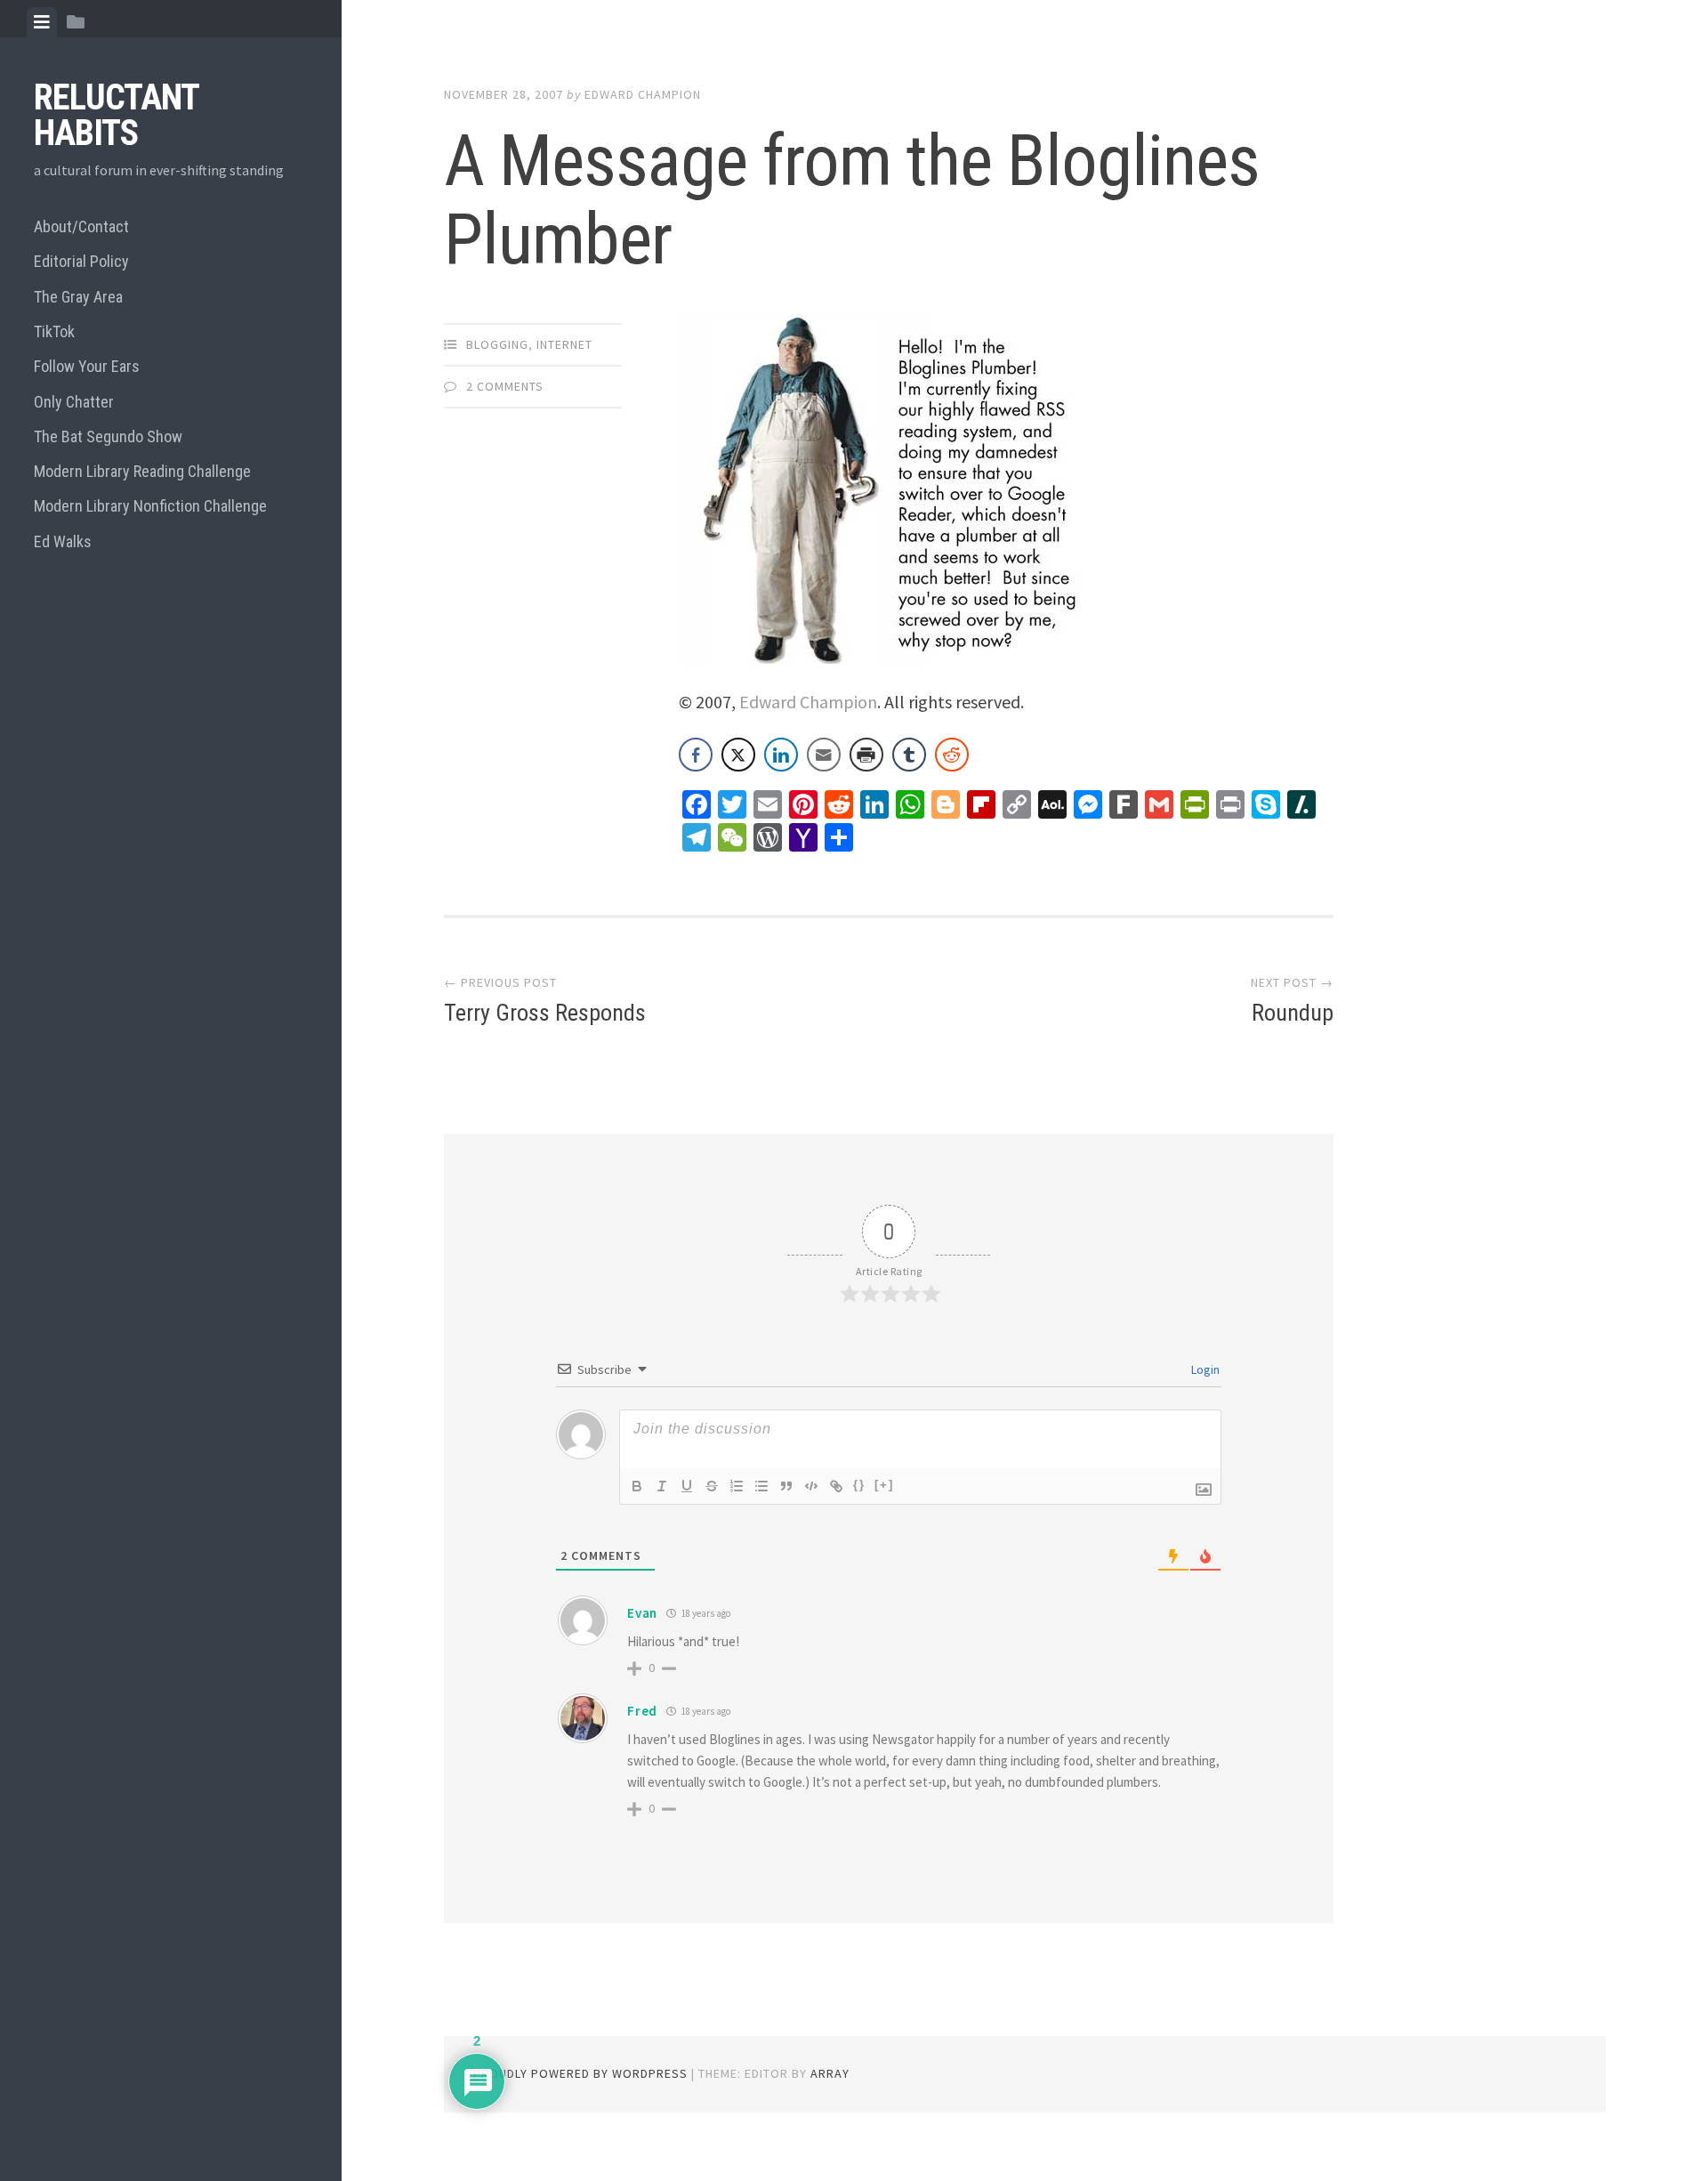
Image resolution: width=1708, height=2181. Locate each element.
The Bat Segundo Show (108, 436)
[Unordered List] (761, 1486)
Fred (642, 1711)
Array (830, 2073)
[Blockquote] (786, 1486)
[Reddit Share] (952, 755)
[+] (884, 1485)
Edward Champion (643, 94)
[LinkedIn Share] (781, 755)
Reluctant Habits (116, 115)
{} (859, 1485)
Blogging (497, 344)
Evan (642, 1613)
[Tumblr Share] (909, 755)
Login (1204, 1369)
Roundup (1293, 1013)
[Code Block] (811, 1486)
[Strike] (712, 1486)
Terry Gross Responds (545, 1013)
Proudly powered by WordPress (580, 2073)
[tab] (42, 22)
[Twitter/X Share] (738, 755)
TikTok (54, 331)
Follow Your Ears (87, 366)
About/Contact (81, 226)
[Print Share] (866, 755)
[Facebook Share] (696, 755)
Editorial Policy (81, 261)
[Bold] (637, 1486)
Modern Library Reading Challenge (142, 471)
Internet (564, 344)
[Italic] (662, 1486)
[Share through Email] (824, 755)
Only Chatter (74, 402)
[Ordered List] (737, 1486)
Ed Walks (63, 541)
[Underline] (687, 1486)
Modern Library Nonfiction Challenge (150, 506)
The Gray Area (78, 297)
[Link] (836, 1486)
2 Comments (505, 386)
